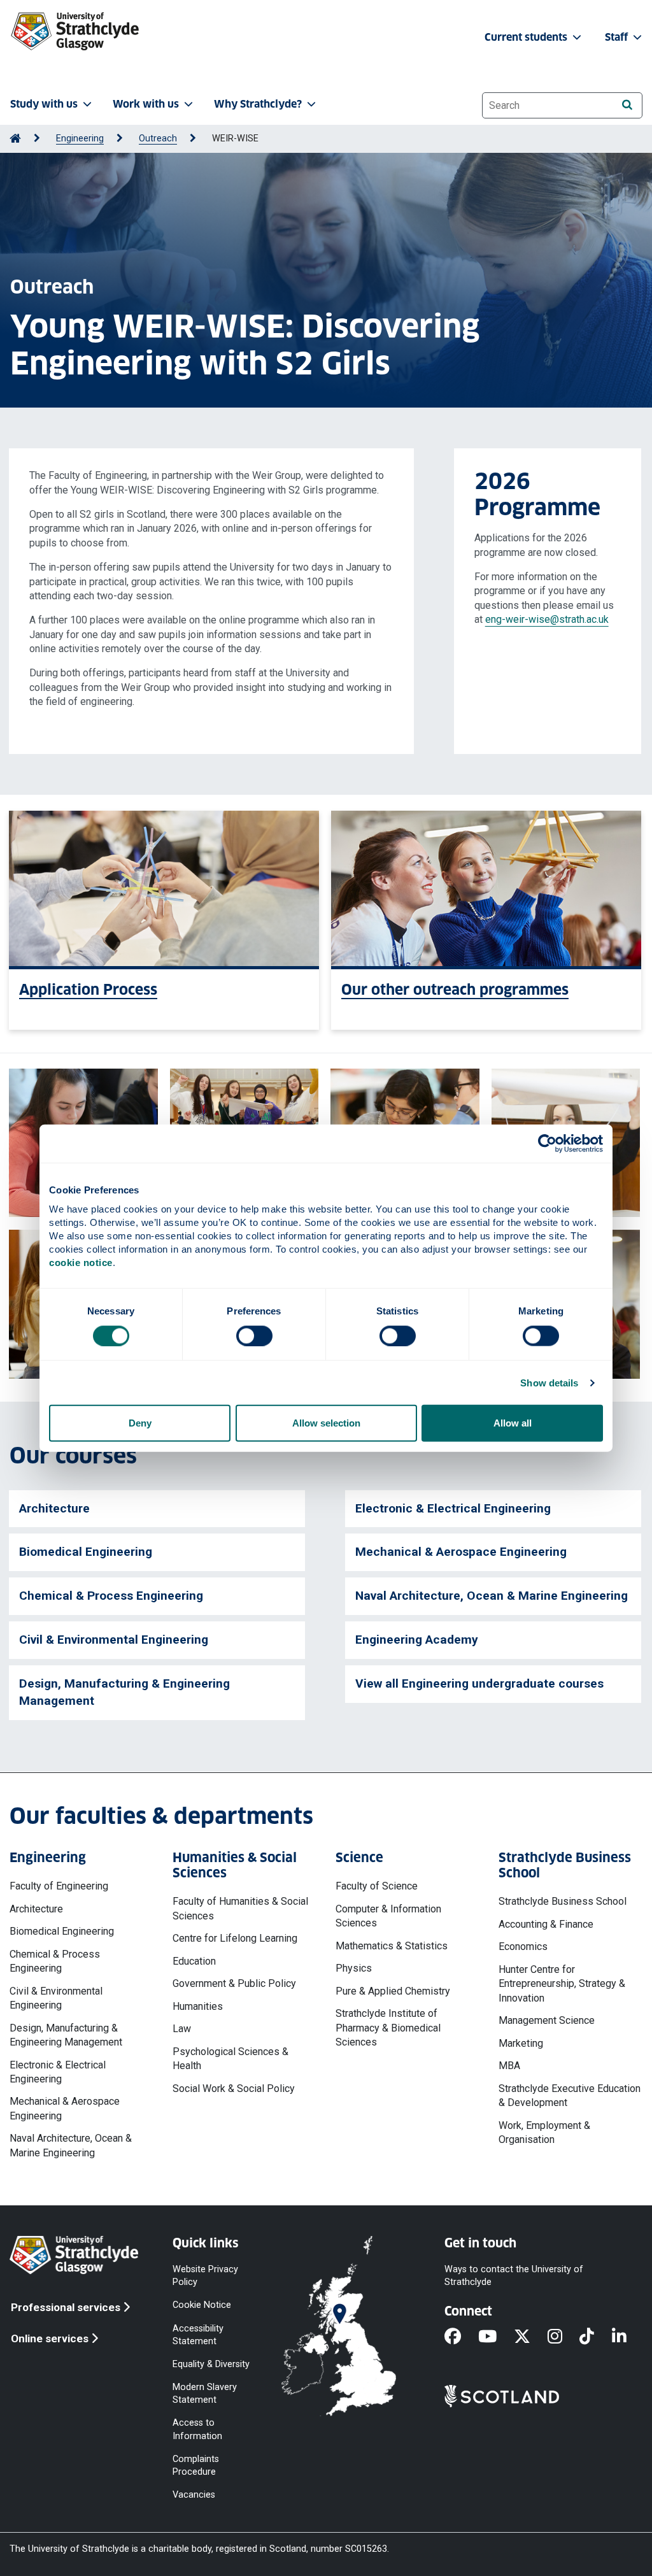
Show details (549, 1382)
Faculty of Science (377, 1886)
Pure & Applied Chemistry (393, 1991)
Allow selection (326, 1423)
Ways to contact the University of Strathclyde (514, 2276)
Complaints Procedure (196, 2465)
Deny (140, 1423)
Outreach (158, 139)
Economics (523, 1946)
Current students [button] (527, 37)
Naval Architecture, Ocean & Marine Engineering (492, 1596)
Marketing (521, 2043)
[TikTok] (595, 2337)
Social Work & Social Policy (234, 2089)
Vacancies (194, 2495)
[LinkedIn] (628, 2337)
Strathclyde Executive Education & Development (570, 2096)
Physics (354, 1968)
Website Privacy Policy (205, 2276)
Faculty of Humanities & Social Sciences (240, 1908)
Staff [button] (618, 37)
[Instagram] (563, 2337)
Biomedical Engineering (86, 1552)
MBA (509, 2066)
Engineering (80, 139)
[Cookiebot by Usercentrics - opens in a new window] (547, 1143)
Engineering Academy (417, 1640)
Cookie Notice (202, 2305)
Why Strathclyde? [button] (258, 104)
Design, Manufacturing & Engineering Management (124, 1692)
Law (182, 2029)
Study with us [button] (44, 104)
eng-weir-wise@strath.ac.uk (547, 619)
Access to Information (197, 2429)
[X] (531, 2337)
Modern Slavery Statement (205, 2394)
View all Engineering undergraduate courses (479, 1683)
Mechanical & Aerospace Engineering (461, 1552)
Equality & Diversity (211, 2364)
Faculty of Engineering (59, 1886)
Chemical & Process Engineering (111, 1596)
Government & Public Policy (234, 1983)
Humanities (198, 2006)
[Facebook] (461, 2337)
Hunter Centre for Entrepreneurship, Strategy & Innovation (562, 1984)
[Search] (627, 105)
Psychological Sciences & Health (230, 2059)
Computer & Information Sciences (388, 1916)
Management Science (547, 2020)
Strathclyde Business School (563, 1901)
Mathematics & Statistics (392, 1946)
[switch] (254, 1335)
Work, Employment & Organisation (544, 2132)
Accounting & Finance (546, 1924)
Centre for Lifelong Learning (235, 1938)
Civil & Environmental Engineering (114, 1640)
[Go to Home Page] (15, 139)
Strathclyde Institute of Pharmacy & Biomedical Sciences (388, 2028)
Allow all (513, 1423)
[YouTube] (496, 2337)
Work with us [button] (146, 104)
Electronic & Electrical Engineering (453, 1508)
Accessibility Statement (198, 2334)
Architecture (54, 1508)
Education (194, 1961)
